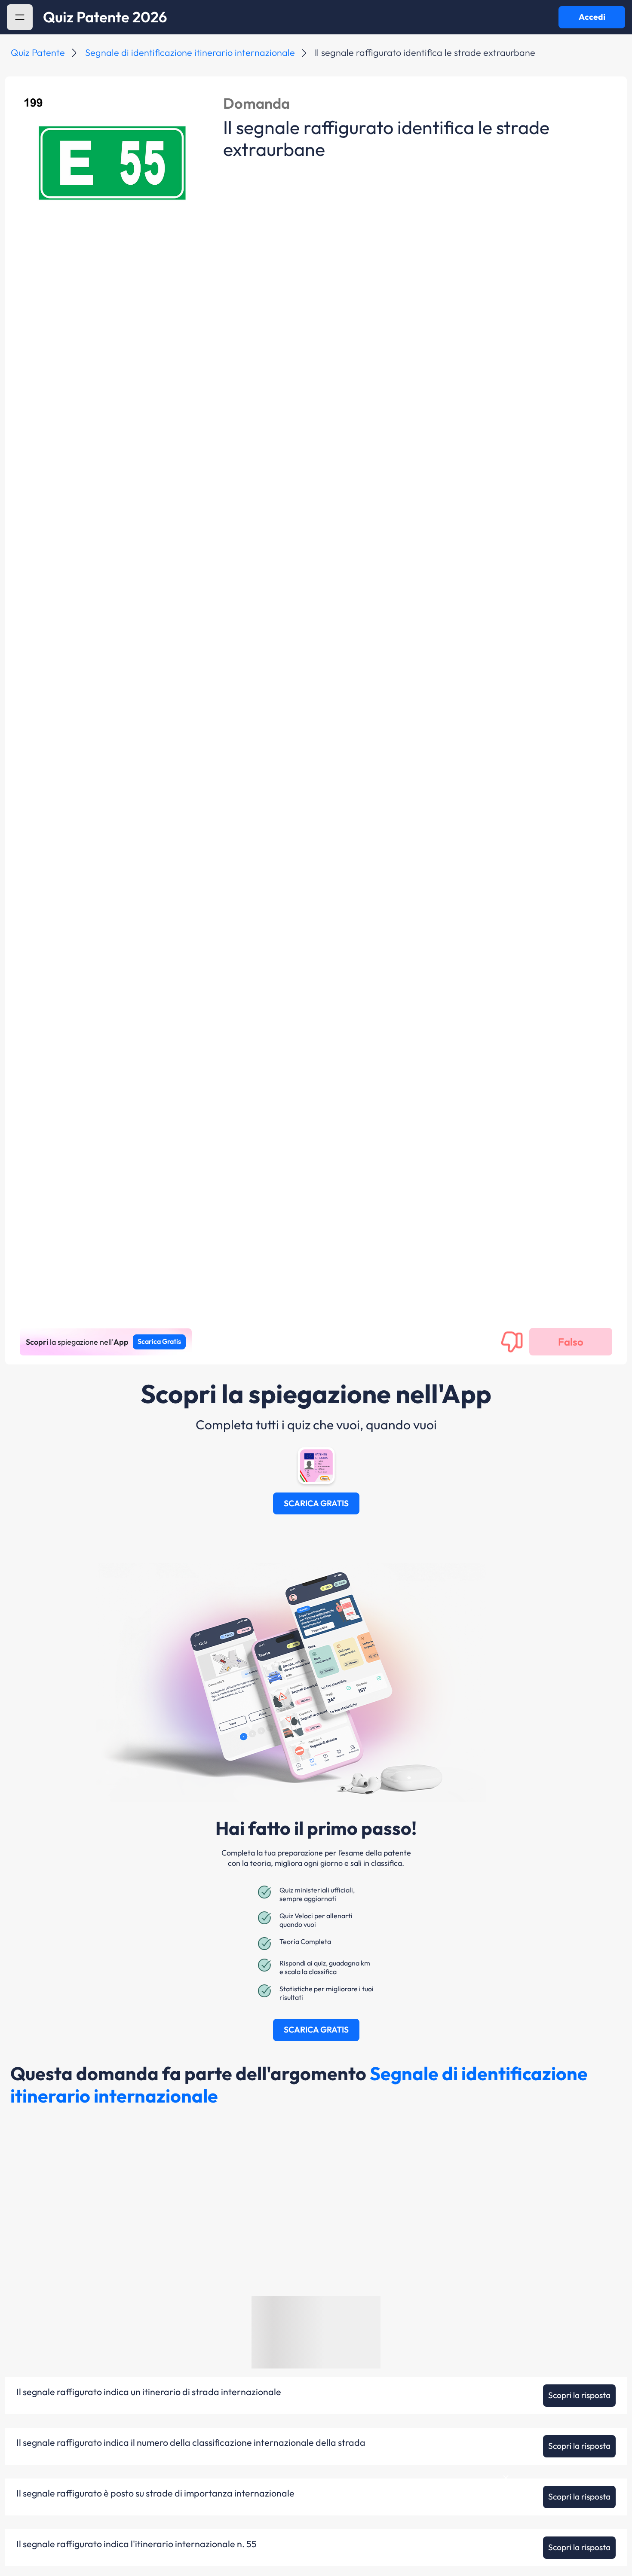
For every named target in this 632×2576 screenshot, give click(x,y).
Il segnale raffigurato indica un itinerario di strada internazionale (149, 2392)
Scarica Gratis (159, 1341)
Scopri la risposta (579, 2395)
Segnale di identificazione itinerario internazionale (190, 52)
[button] (20, 17)
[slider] (543, 2547)
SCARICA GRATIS (316, 1503)
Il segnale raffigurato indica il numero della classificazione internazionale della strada (191, 2443)
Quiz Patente (38, 52)
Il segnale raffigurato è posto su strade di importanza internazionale (155, 2494)
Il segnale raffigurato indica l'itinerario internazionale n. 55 (137, 2544)
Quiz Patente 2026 (105, 17)
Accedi (592, 17)
